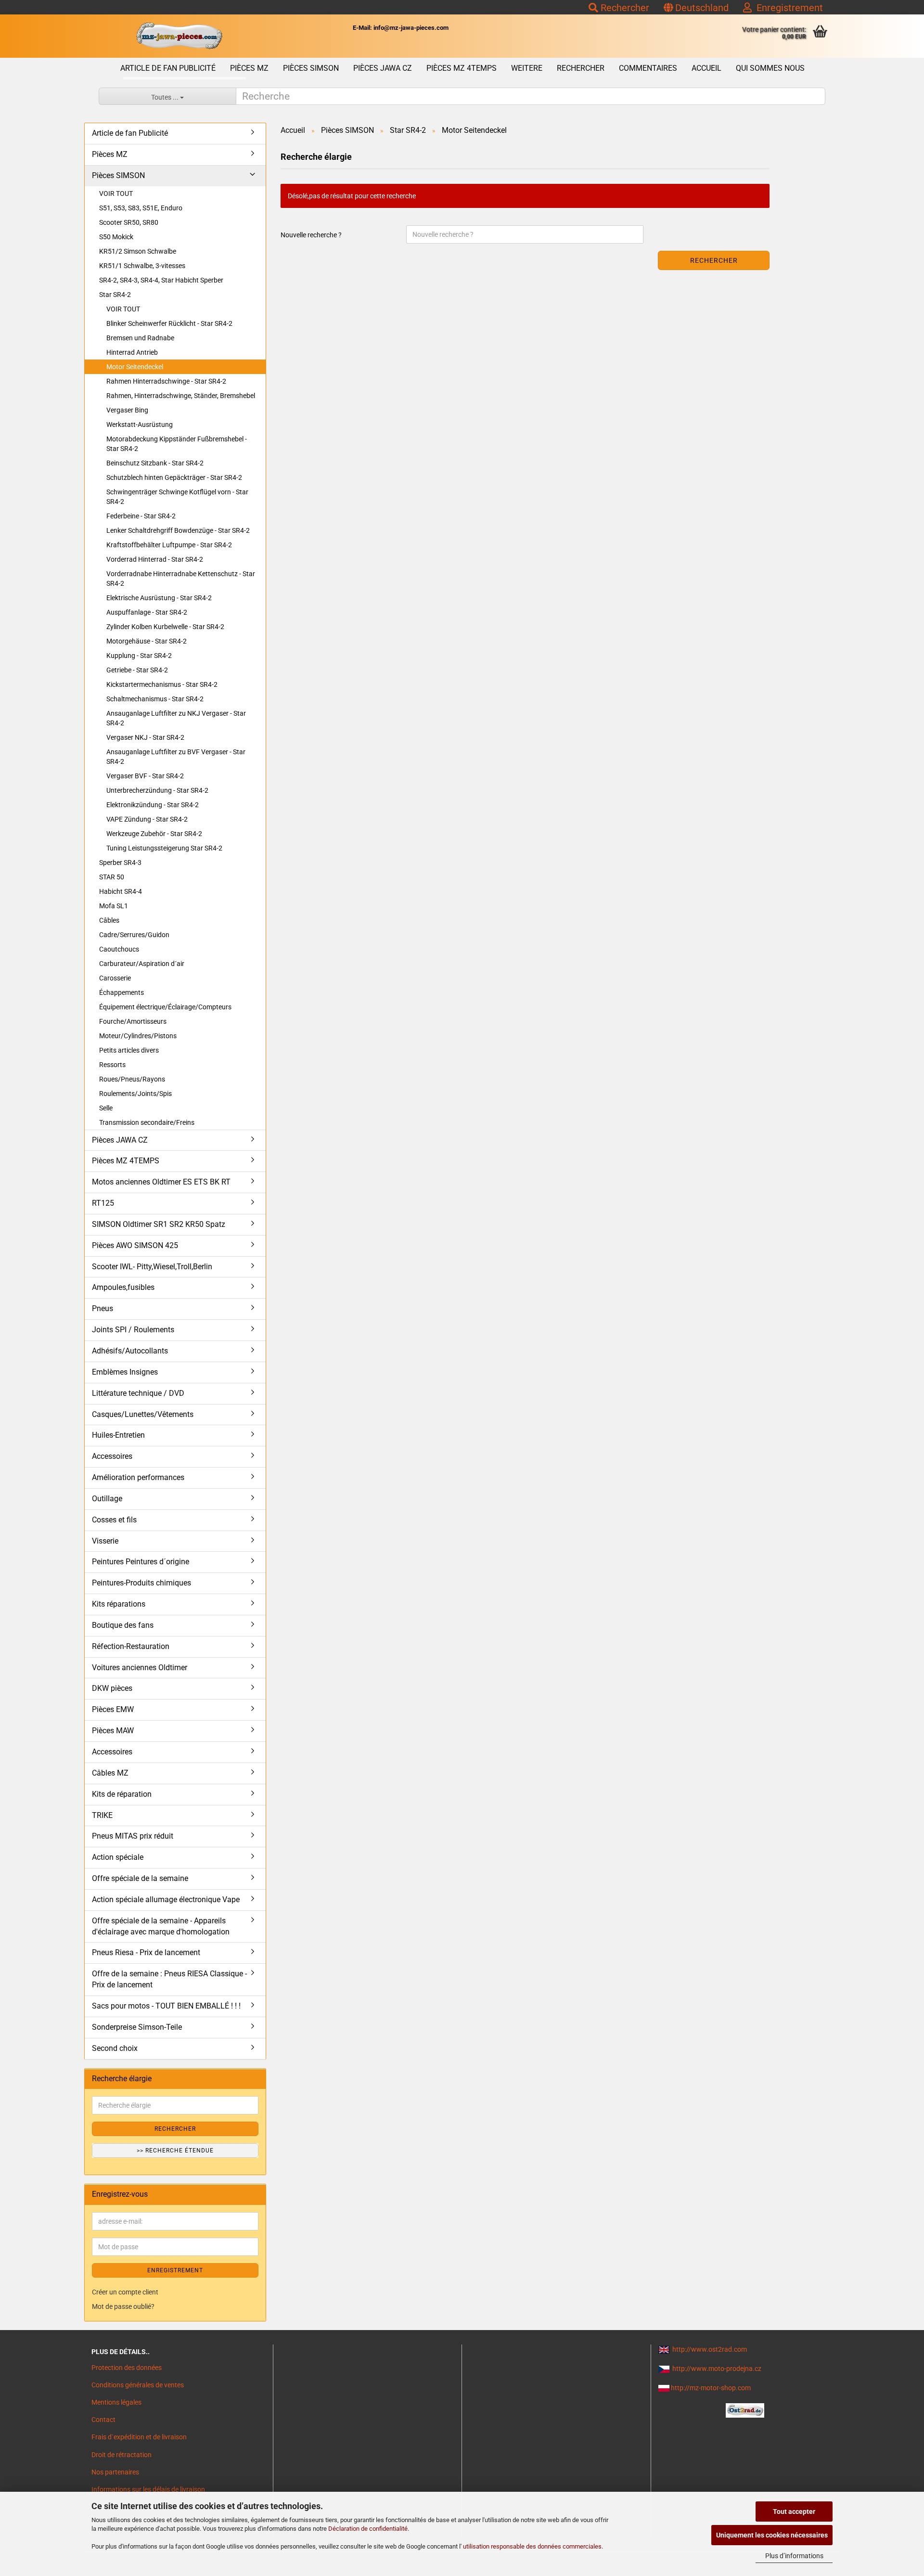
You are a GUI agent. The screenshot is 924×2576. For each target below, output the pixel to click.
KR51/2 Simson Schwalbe (138, 251)
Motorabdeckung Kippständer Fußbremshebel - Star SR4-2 (177, 444)
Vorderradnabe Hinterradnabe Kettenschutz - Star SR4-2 (181, 579)
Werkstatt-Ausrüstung (140, 425)
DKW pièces (112, 1688)
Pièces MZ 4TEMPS (462, 68)
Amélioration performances (138, 1477)
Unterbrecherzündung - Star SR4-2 (157, 790)
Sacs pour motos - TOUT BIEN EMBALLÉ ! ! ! (166, 2006)
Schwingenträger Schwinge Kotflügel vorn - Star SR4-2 (177, 497)
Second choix (115, 2048)
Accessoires (112, 1456)
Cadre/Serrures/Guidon (134, 935)
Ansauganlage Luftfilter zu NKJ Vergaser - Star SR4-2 (176, 718)
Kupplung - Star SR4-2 (139, 656)
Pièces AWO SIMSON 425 (135, 1245)
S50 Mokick (116, 237)
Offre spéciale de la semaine (140, 1878)
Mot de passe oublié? (123, 2306)
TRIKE (102, 1815)
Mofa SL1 (114, 906)
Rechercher (624, 8)
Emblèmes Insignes (125, 1372)
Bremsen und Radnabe (140, 338)
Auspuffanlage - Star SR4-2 (147, 612)
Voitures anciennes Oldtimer (140, 1668)
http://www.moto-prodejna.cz (717, 2369)
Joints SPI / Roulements (133, 1330)
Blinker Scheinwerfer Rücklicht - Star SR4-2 (169, 323)
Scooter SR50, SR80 (129, 222)
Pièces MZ (249, 68)
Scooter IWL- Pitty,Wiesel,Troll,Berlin (152, 1267)
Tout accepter (794, 2512)
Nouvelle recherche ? (311, 235)
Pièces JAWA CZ (383, 68)
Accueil (706, 68)
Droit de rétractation (122, 2455)
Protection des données (127, 2368)
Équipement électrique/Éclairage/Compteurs (165, 1007)
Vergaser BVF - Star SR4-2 (145, 776)
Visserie (105, 1541)
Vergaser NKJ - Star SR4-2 (145, 737)
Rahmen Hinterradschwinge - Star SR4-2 (166, 381)
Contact (103, 2420)
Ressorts (112, 1065)
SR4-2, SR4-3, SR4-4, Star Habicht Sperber (161, 280)
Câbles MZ (110, 1773)
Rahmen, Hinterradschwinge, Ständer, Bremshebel (181, 396)
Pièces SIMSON (311, 68)
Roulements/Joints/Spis (135, 1094)
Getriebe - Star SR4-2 (137, 670)
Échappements (122, 992)
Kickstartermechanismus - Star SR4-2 (162, 684)
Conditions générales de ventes (138, 2385)
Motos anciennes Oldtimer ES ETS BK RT (161, 1182)
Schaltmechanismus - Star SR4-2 (155, 699)
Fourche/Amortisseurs (133, 1021)
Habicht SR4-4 (121, 891)
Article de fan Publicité (168, 68)
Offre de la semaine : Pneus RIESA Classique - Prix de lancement (169, 1979)
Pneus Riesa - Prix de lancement (146, 1952)
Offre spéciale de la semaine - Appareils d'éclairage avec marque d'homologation (161, 1926)
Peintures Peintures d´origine (141, 1562)
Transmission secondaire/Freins (147, 1122)
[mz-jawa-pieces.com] (179, 36)
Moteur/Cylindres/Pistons (138, 1036)
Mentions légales (116, 2402)
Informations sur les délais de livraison (148, 2489)
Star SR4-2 (115, 295)
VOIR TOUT (116, 193)
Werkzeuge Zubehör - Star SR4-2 (154, 834)
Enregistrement (787, 8)
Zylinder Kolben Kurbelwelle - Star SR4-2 (165, 627)
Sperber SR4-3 (120, 863)
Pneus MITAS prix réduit (133, 1836)
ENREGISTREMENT (175, 2270)
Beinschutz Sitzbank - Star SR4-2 (155, 463)
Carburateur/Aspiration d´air (142, 964)
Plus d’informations (794, 2556)
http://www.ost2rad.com (710, 2349)
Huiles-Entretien (118, 1435)
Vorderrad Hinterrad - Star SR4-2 (155, 559)
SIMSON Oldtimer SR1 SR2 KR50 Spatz (159, 1224)
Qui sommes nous (770, 68)
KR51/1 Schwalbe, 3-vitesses (142, 266)
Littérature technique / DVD (138, 1393)
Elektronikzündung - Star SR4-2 (153, 805)
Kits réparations (119, 1604)
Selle (106, 1108)
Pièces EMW (113, 1709)
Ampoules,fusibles (123, 1287)
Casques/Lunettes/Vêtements (143, 1414)
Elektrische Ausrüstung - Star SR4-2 (159, 598)
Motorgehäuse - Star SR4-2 (147, 641)
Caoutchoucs (119, 949)
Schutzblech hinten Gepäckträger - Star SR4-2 (174, 477)
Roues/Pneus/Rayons (132, 1079)
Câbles (109, 920)
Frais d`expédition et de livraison (139, 2437)
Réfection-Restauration (131, 1646)
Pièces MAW (113, 1731)
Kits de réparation (122, 1794)
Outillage (107, 1499)
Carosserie (115, 978)
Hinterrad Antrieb (132, 352)
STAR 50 (112, 877)
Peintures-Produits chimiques (141, 1583)
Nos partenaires (115, 2472)
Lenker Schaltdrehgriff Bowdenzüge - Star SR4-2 (178, 530)
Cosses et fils (114, 1520)
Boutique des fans (123, 1625)
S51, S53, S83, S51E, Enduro (141, 208)
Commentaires (648, 68)
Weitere (527, 68)
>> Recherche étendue (175, 2151)
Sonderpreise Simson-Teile (137, 2027)
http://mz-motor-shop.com (711, 2388)
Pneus (103, 1308)
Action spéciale (118, 1857)
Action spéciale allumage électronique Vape (166, 1900)
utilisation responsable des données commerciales (532, 2546)
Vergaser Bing (127, 410)
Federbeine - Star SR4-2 (141, 516)
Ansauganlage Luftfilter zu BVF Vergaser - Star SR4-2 (176, 757)
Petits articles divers (129, 1050)
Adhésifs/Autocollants (130, 1351)
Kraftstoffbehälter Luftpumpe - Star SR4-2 (169, 545)
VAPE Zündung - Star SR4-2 (147, 819)
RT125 (103, 1203)
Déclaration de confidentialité (368, 2529)
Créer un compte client (125, 2292)
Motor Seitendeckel (135, 367)
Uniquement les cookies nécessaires (772, 2535)
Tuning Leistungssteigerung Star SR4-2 (164, 848)
